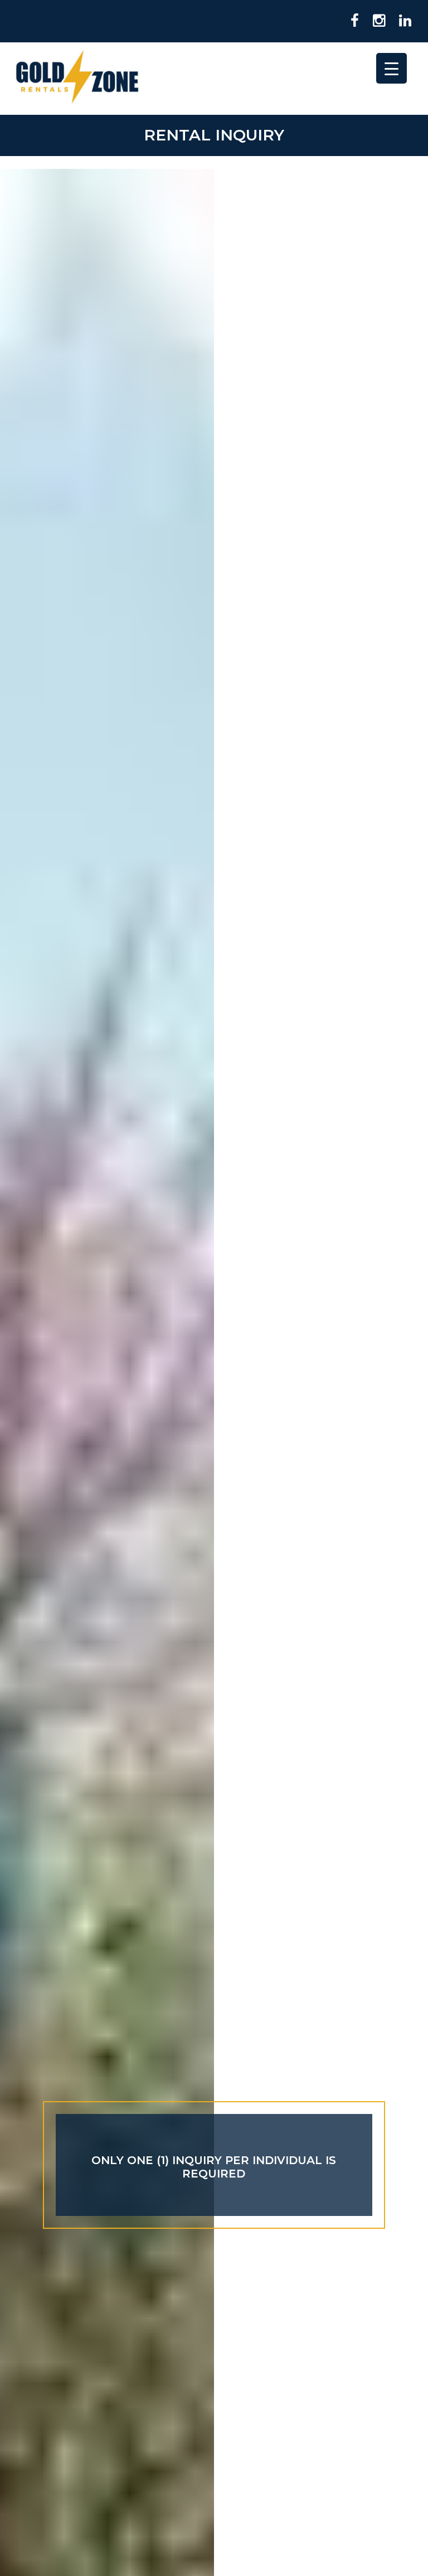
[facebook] (351, 21)
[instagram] (375, 21)
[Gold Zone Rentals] (77, 79)
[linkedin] (401, 21)
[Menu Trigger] (391, 68)
